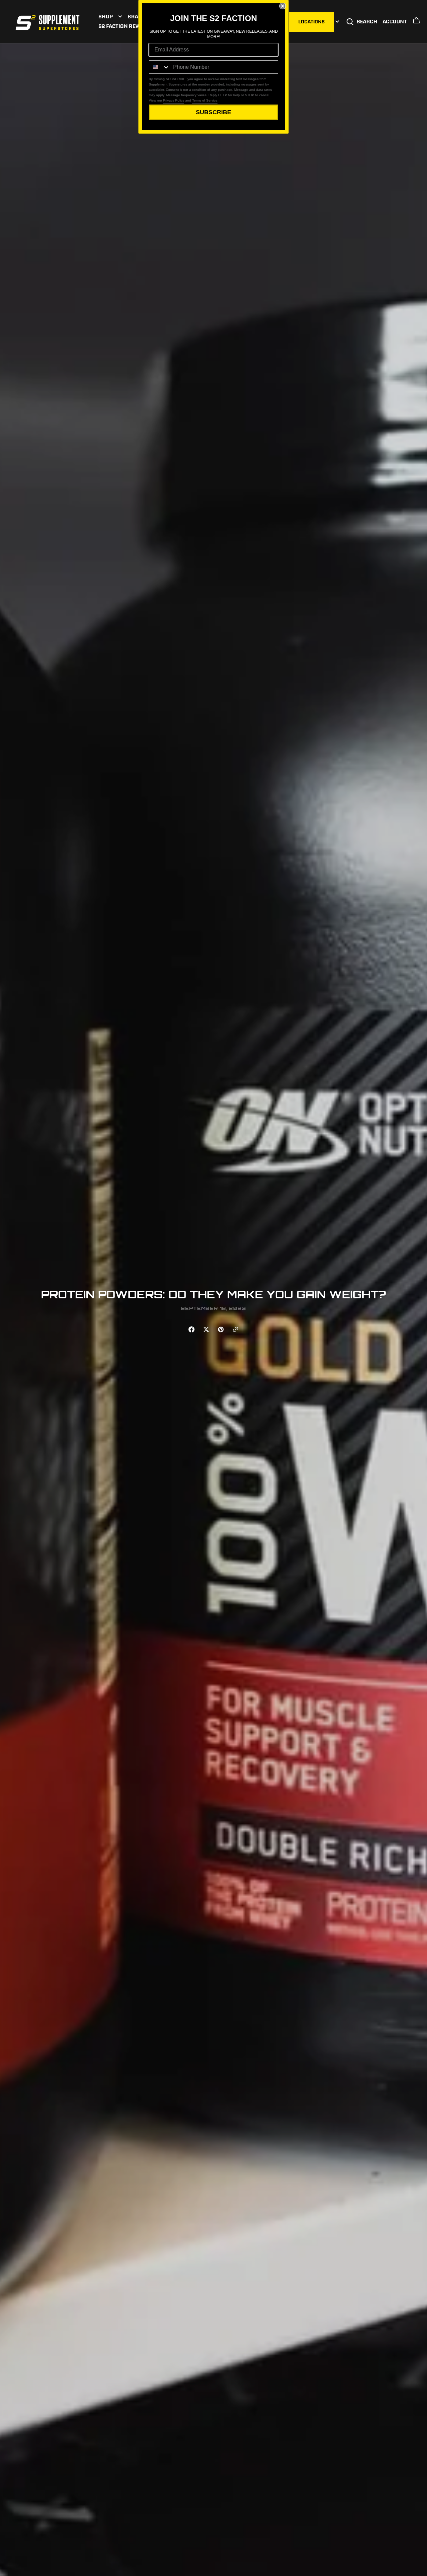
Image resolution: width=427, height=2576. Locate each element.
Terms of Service (205, 100)
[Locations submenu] (337, 22)
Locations (311, 22)
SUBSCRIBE (213, 112)
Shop (106, 16)
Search (367, 21)
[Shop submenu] (120, 17)
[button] (416, 22)
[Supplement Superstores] (48, 22)
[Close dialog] (283, 6)
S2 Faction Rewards (126, 26)
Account (395, 21)
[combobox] (159, 67)
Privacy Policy (174, 100)
